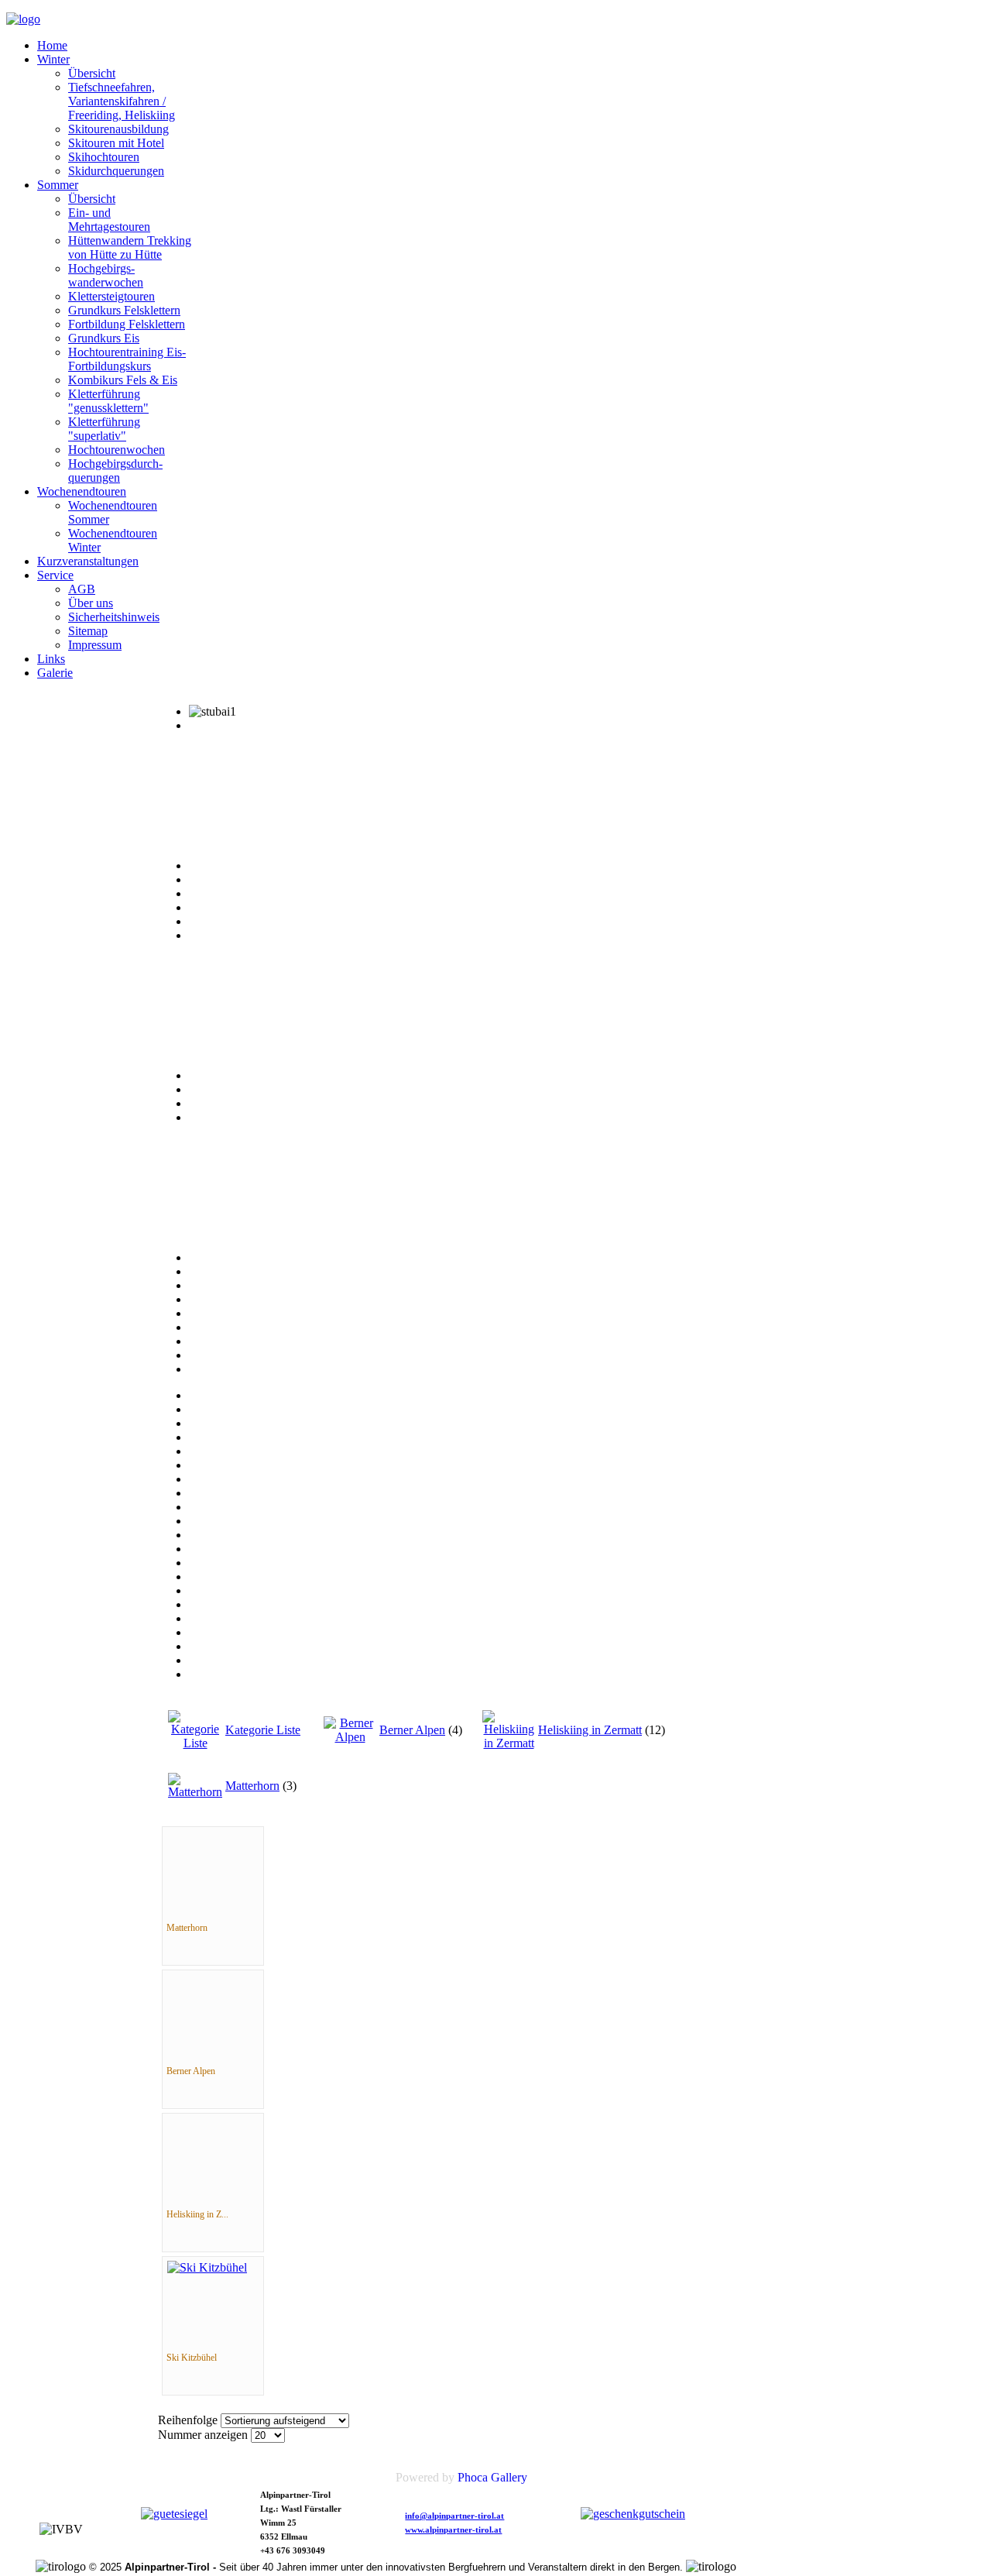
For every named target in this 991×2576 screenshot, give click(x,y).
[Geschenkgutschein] (633, 2514)
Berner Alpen (412, 1730)
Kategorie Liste (263, 1730)
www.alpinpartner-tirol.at (453, 2530)
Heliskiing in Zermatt (590, 1730)
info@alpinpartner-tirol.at (454, 2516)
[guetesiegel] (174, 2514)
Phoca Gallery (492, 2477)
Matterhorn (252, 1786)
